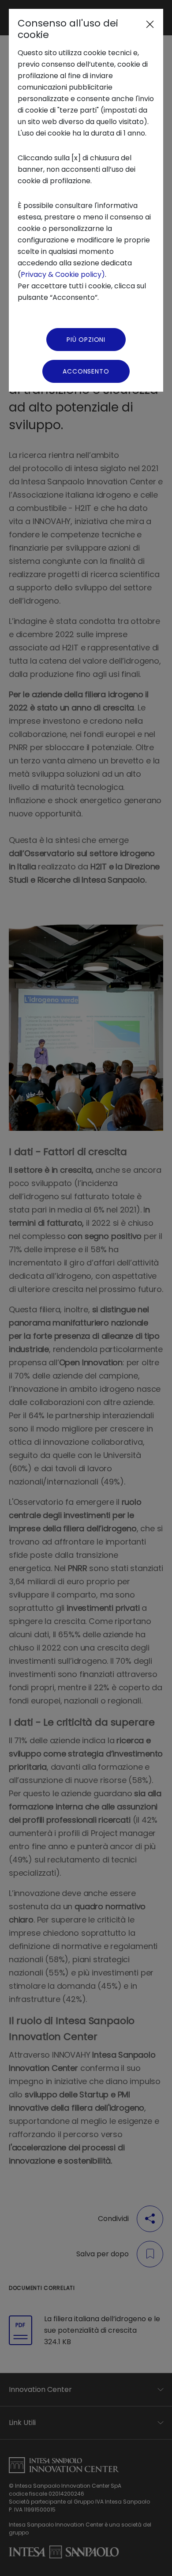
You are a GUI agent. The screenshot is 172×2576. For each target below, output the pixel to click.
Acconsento (86, 371)
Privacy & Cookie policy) (63, 274)
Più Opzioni (86, 340)
